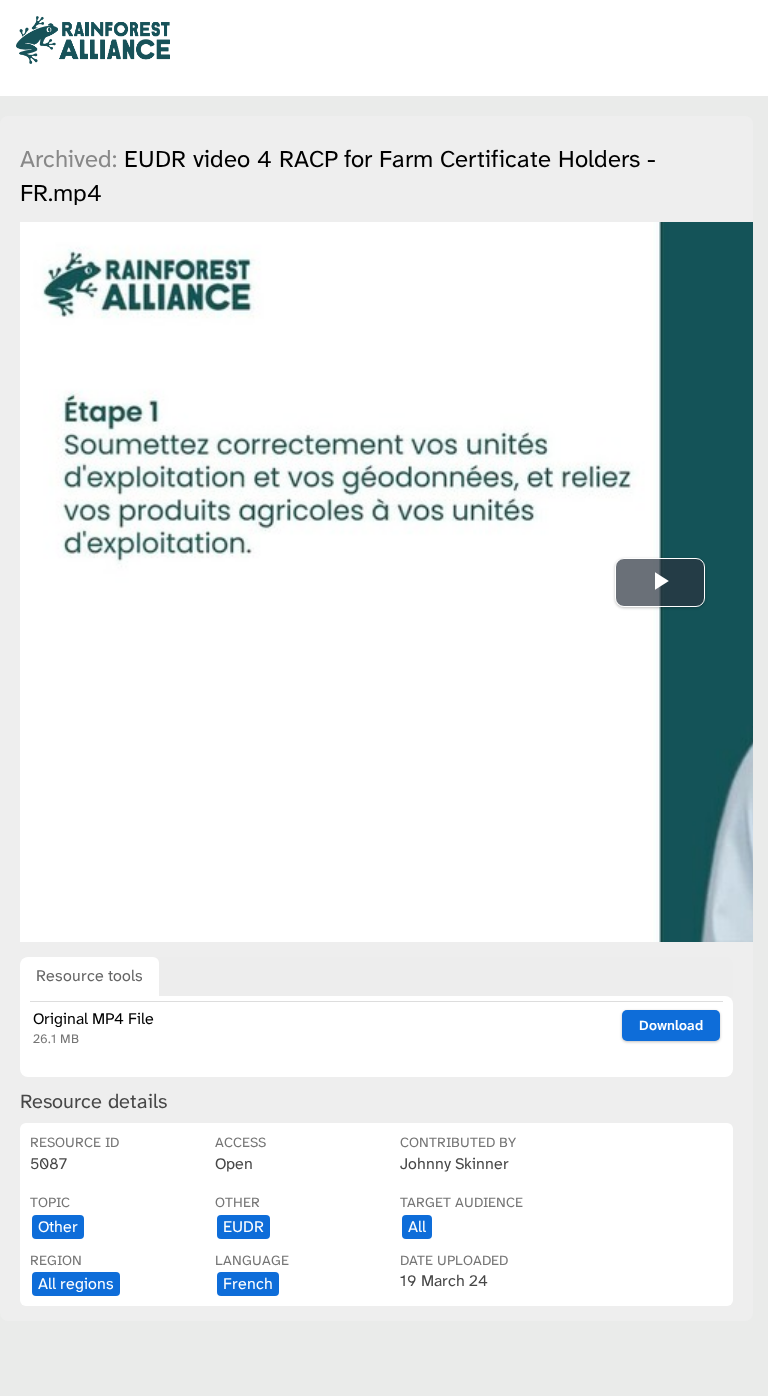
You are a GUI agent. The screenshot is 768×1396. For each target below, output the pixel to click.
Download (671, 1025)
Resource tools (89, 975)
